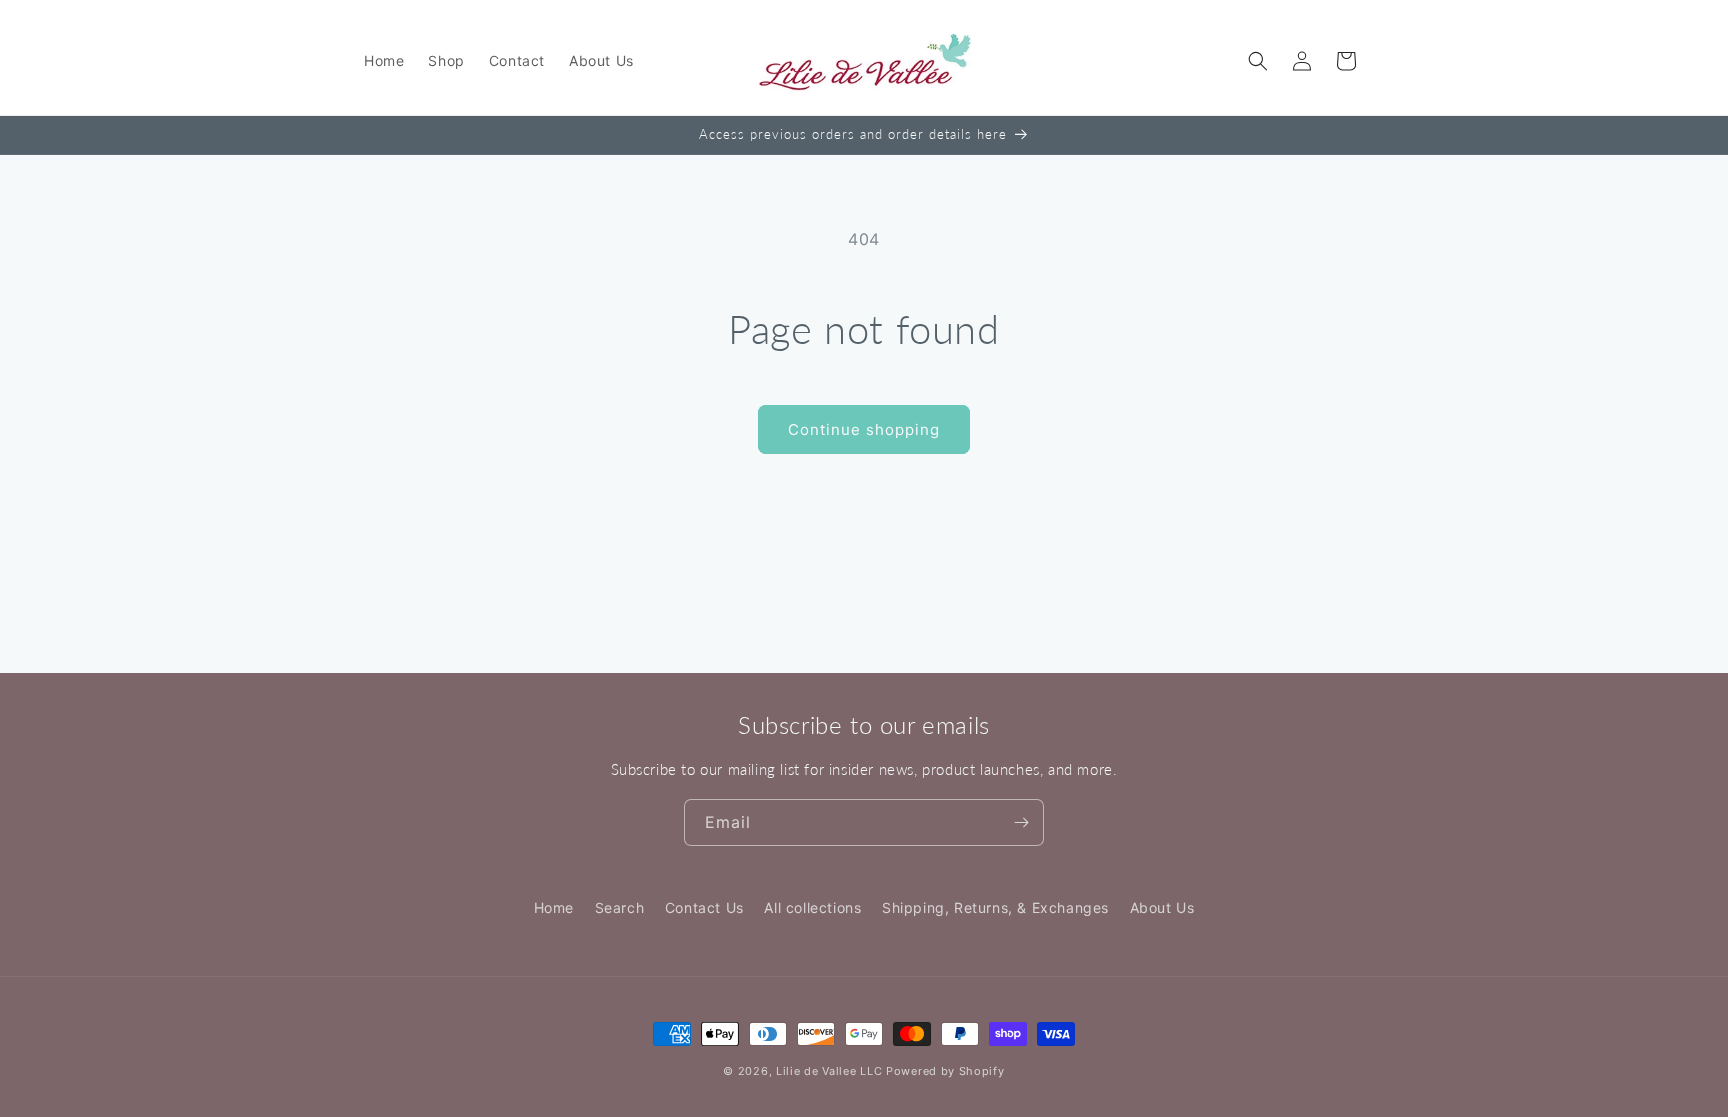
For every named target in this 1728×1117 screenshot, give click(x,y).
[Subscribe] (1021, 822)
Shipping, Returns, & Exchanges (995, 907)
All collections (812, 907)
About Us (1162, 907)
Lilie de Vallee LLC (829, 1071)
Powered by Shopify (945, 1071)
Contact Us (704, 907)
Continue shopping (864, 429)
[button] (1258, 61)
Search (620, 907)
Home (554, 907)
